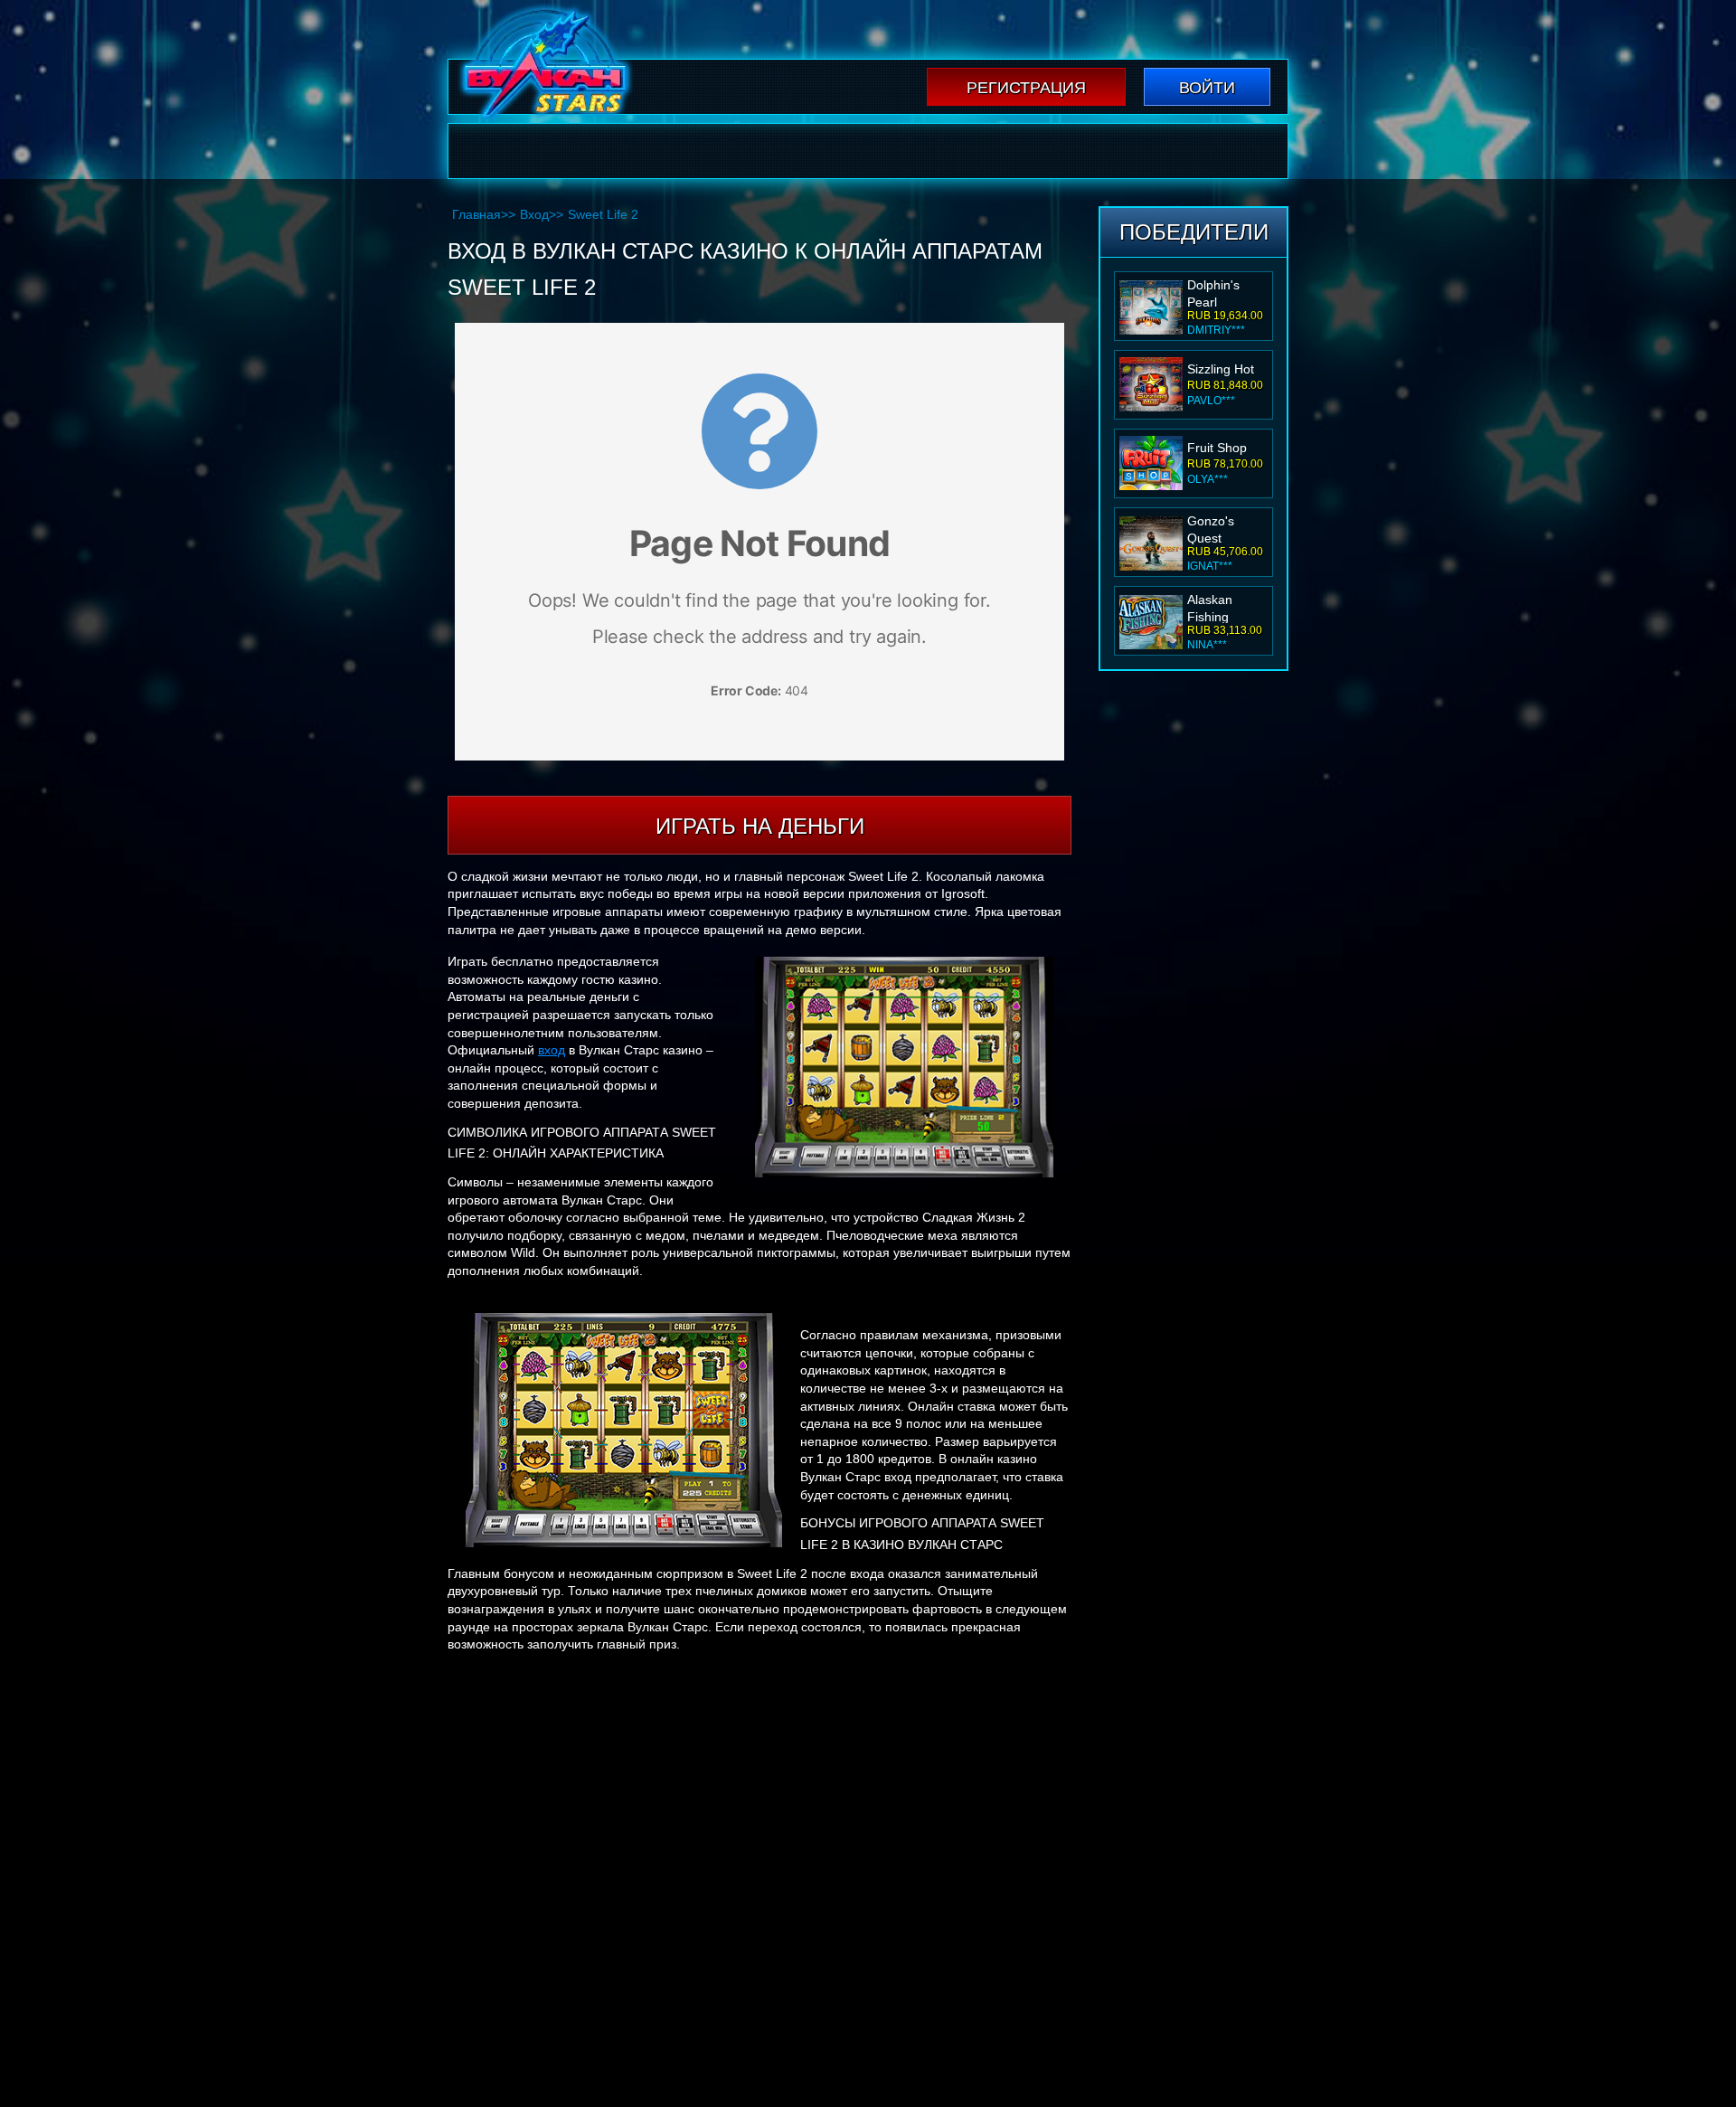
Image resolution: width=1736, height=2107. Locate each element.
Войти (1207, 88)
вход (552, 1050)
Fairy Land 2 (1223, 605)
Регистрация (1026, 88)
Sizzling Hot (1221, 290)
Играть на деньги (760, 826)
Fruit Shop (1217, 369)
